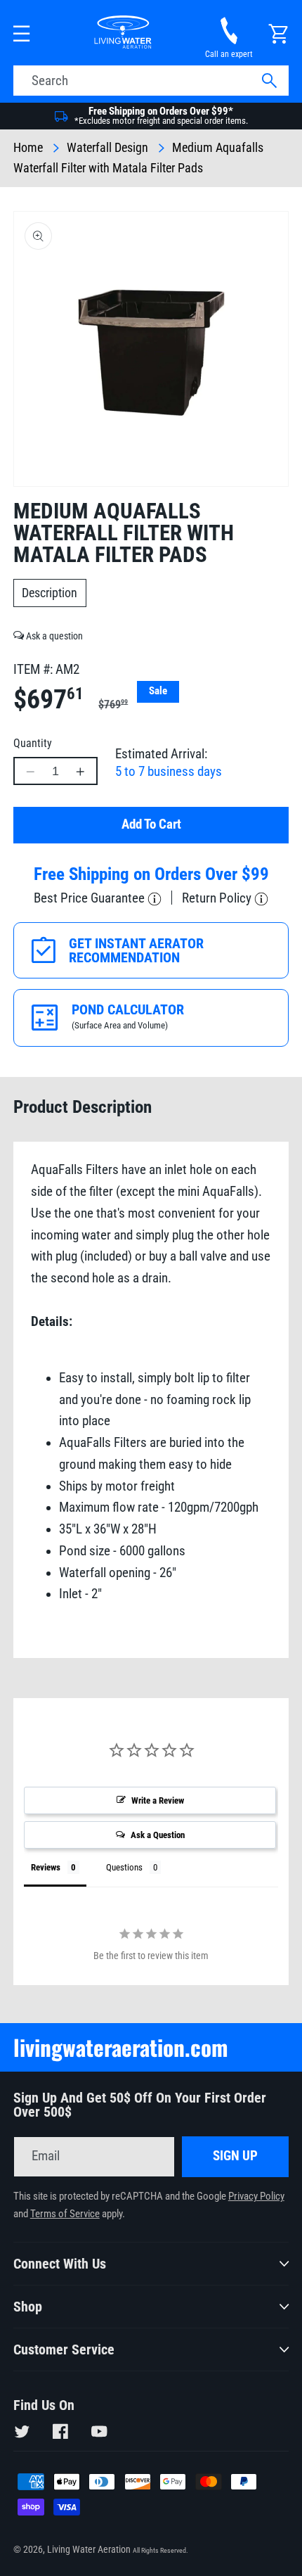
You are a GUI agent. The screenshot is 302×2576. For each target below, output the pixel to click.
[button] (22, 34)
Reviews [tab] (46, 1867)
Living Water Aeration (89, 2549)
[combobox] (151, 81)
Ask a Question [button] (158, 1835)
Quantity (33, 743)
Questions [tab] (124, 1867)
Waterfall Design (107, 148)
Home (28, 148)
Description (50, 593)
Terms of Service (65, 2214)
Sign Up (235, 2156)
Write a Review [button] (158, 1800)
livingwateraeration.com (121, 2047)
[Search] (269, 81)
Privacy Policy (256, 2196)
